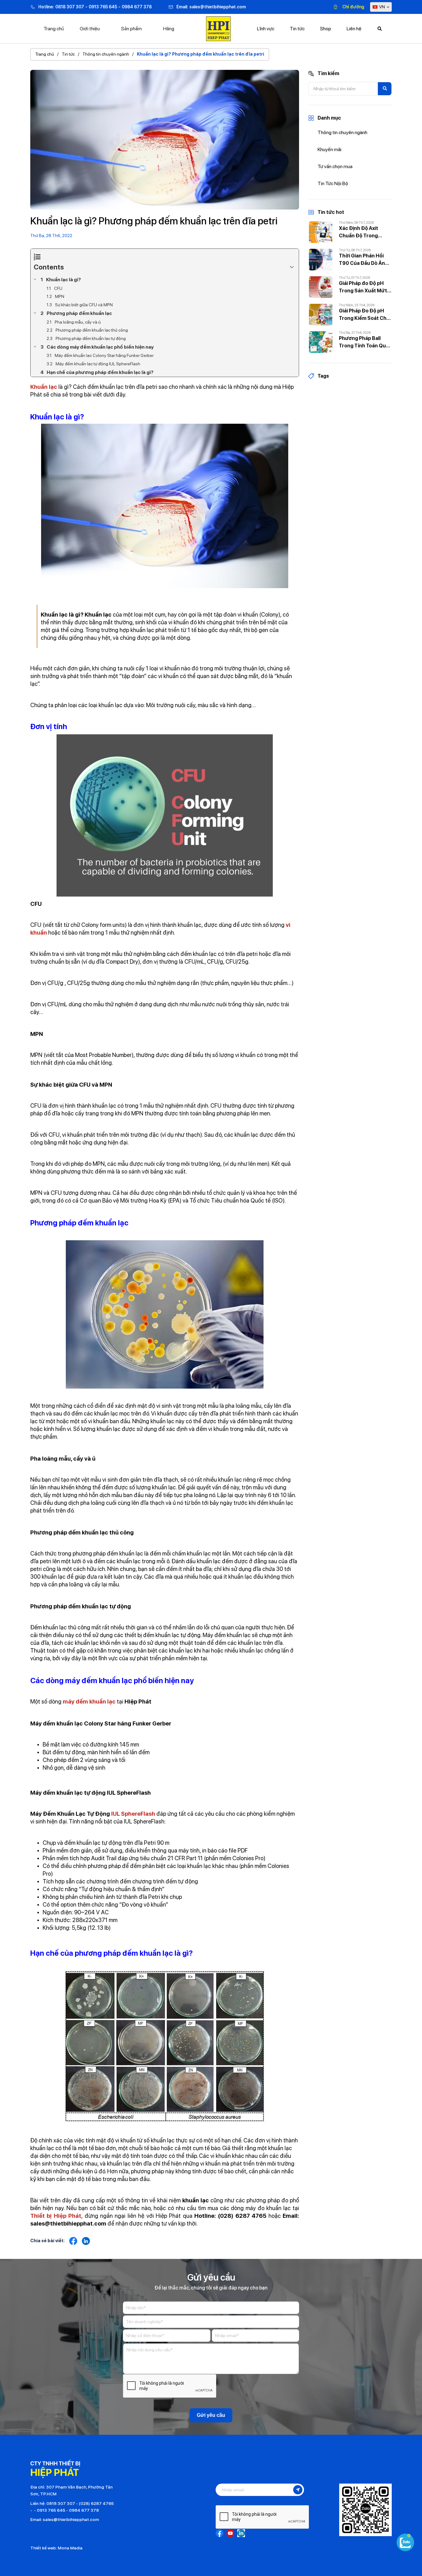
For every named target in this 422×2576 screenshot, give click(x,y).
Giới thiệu (90, 29)
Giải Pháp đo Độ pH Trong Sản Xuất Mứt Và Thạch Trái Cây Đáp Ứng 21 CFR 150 (363, 287)
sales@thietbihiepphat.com (218, 7)
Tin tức (68, 54)
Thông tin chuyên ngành (106, 54)
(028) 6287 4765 (96, 2503)
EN (384, 19)
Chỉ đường (353, 7)
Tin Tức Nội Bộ (333, 183)
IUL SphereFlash (133, 1814)
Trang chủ (54, 29)
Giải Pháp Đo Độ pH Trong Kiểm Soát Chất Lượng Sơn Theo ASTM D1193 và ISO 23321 (365, 315)
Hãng (169, 29)
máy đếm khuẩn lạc (89, 1702)
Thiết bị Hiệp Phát (56, 2216)
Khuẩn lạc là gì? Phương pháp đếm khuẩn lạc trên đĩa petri (200, 54)
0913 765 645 (103, 7)
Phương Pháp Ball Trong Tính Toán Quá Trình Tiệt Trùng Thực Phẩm (365, 342)
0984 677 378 (137, 7)
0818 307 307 (70, 7)
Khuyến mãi (329, 149)
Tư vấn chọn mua (335, 166)
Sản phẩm (131, 29)
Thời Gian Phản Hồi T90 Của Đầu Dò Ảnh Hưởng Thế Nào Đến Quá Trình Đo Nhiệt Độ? (363, 260)
